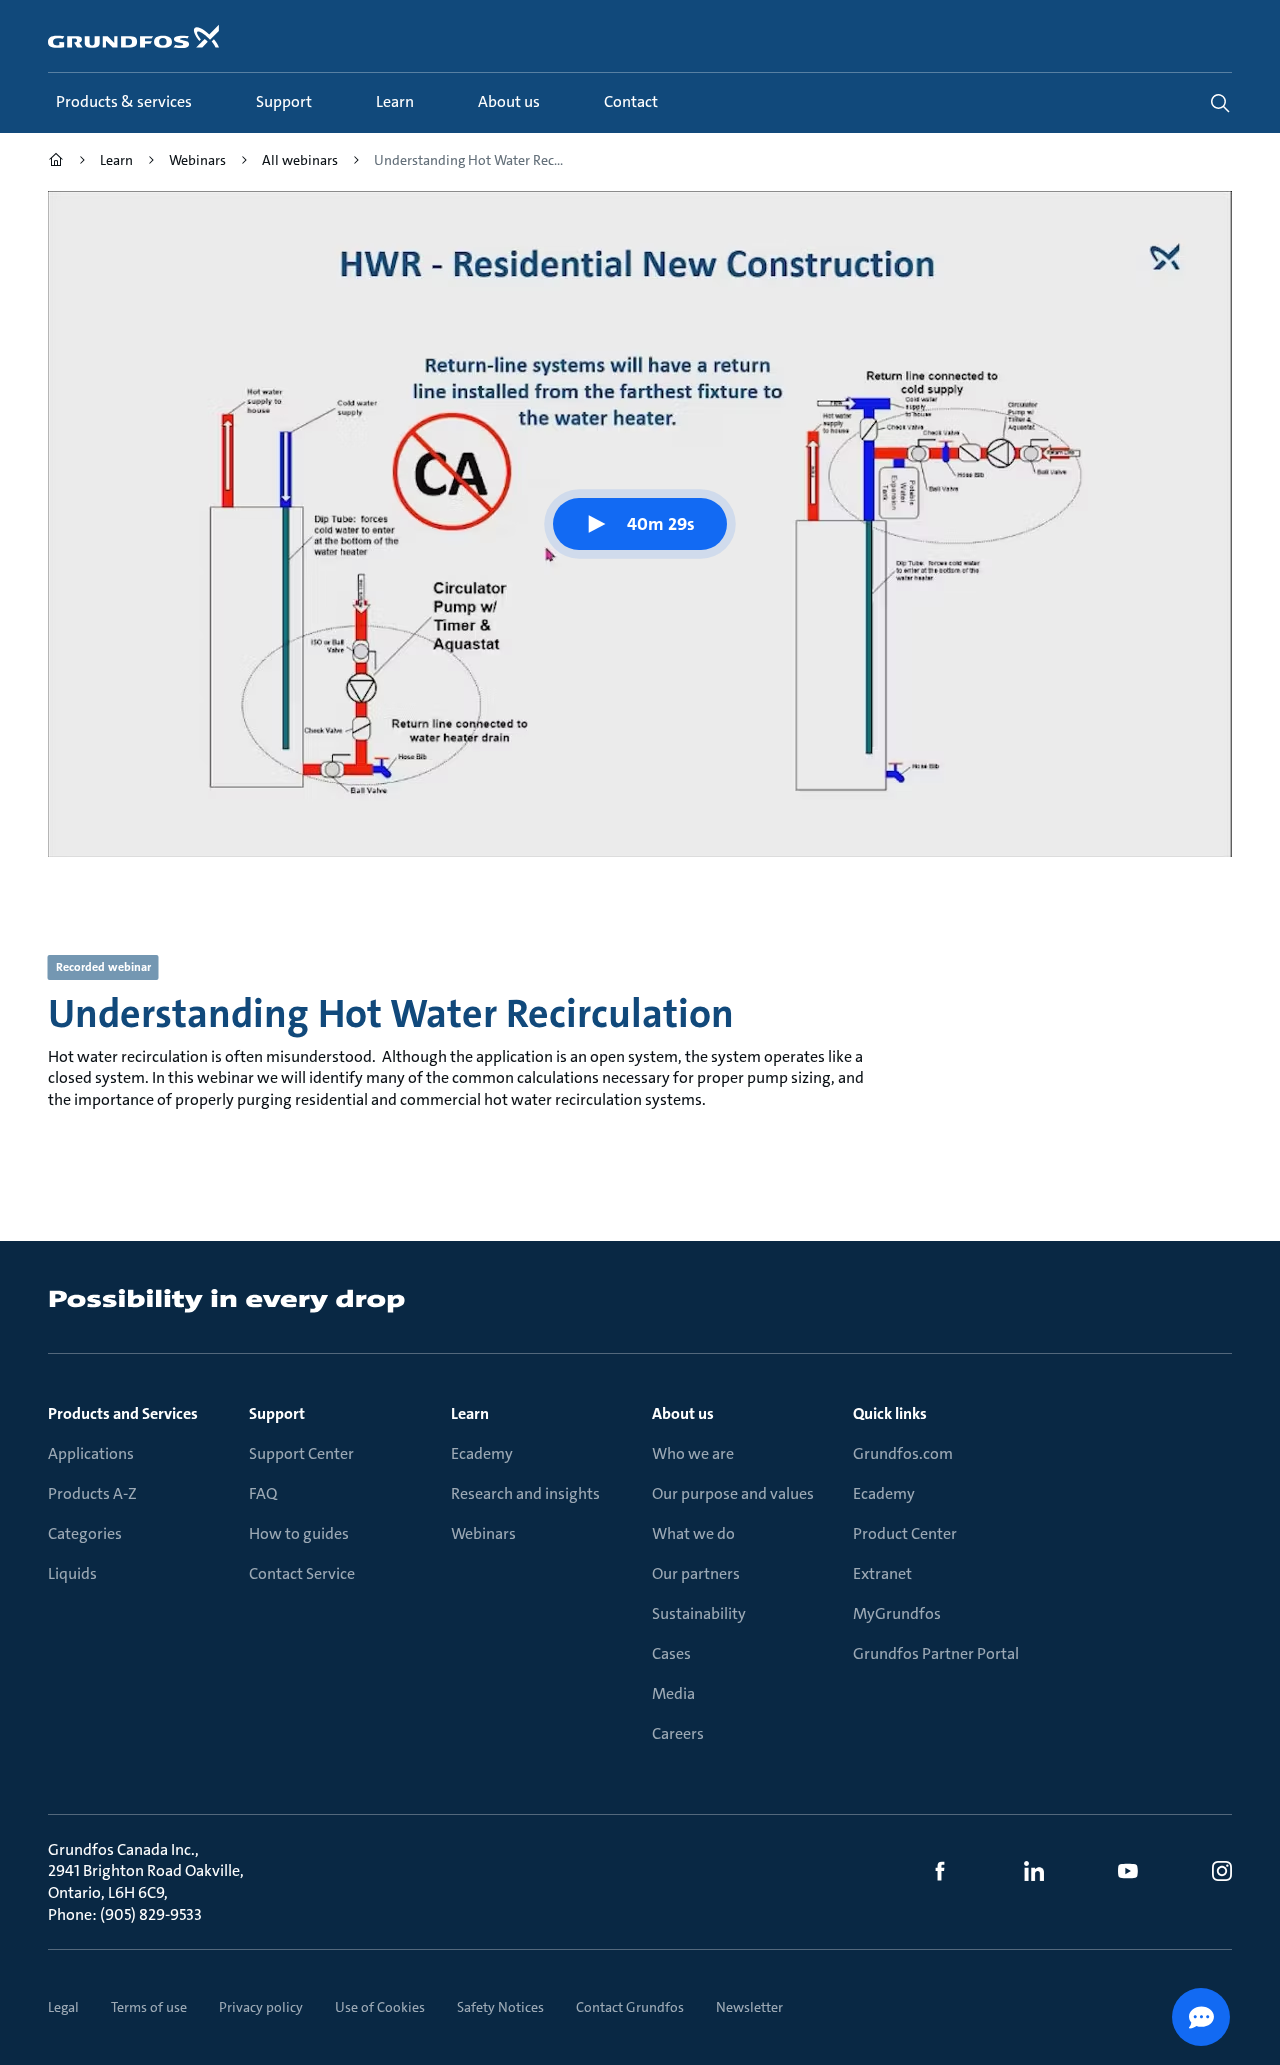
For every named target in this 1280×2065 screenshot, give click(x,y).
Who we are (693, 1453)
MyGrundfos (897, 1613)
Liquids (72, 1573)
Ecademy (482, 1453)
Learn (470, 1413)
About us (683, 1413)
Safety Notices (500, 2007)
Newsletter (749, 2007)
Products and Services (123, 1413)
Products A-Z (92, 1493)
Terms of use (149, 2007)
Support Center (301, 1453)
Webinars (483, 1533)
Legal (63, 2007)
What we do (693, 1533)
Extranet (882, 1573)
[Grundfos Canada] (56, 162)
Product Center (905, 1533)
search (1220, 103)
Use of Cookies (380, 2007)
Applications (91, 1453)
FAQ (263, 1493)
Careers (678, 1733)
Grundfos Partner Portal (936, 1653)
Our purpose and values (733, 1493)
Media (673, 1693)
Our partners (696, 1573)
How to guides (299, 1533)
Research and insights (525, 1493)
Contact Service (302, 1573)
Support (277, 1413)
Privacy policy (261, 2007)
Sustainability (699, 1613)
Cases (671, 1653)
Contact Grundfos (630, 2007)
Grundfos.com (903, 1453)
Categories (85, 1533)
